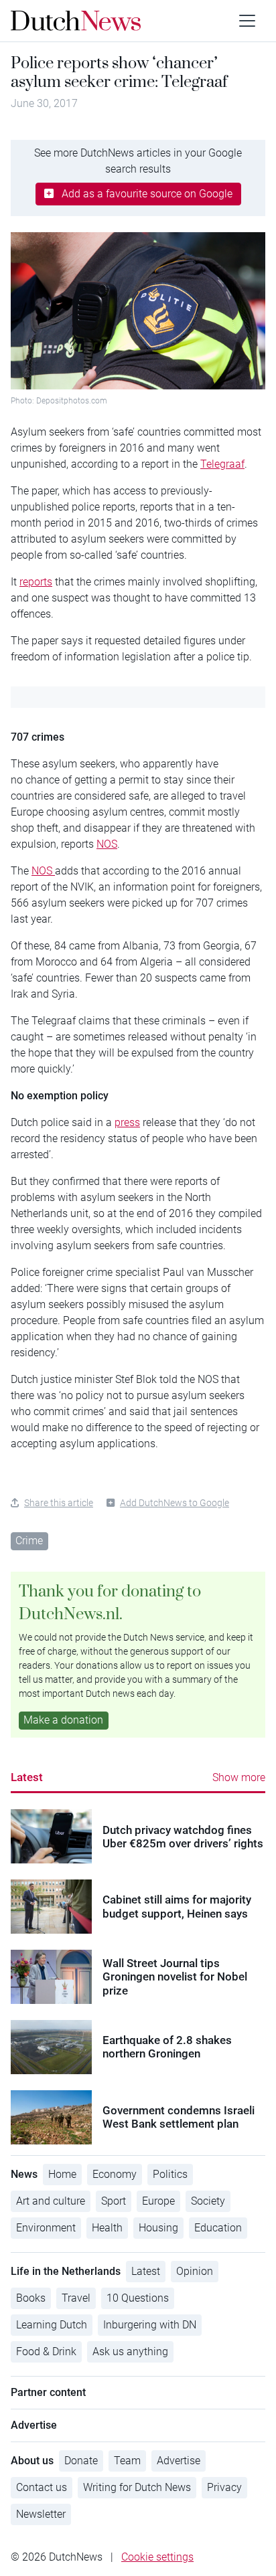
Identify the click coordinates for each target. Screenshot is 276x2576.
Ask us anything (130, 2352)
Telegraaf (222, 464)
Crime (29, 1541)
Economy (115, 2174)
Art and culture (51, 2201)
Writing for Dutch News (137, 2487)
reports (36, 582)
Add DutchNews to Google (175, 1503)
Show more (239, 1777)
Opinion (195, 2271)
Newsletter (41, 2514)
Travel (76, 2298)
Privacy (224, 2487)
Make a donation (63, 1720)
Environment (46, 2228)
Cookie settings (157, 2557)
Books (31, 2298)
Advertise (179, 2461)
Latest (27, 1777)
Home (62, 2174)
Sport (114, 2201)
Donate (81, 2461)
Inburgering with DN (150, 2325)
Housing (158, 2228)
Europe (158, 2201)
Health (107, 2228)
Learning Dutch (52, 2325)
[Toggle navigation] (247, 21)
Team (127, 2461)
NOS (107, 844)
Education (218, 2228)
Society (208, 2201)
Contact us (42, 2487)
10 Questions (138, 2298)
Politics (170, 2174)
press (127, 1122)
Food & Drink (46, 2352)
